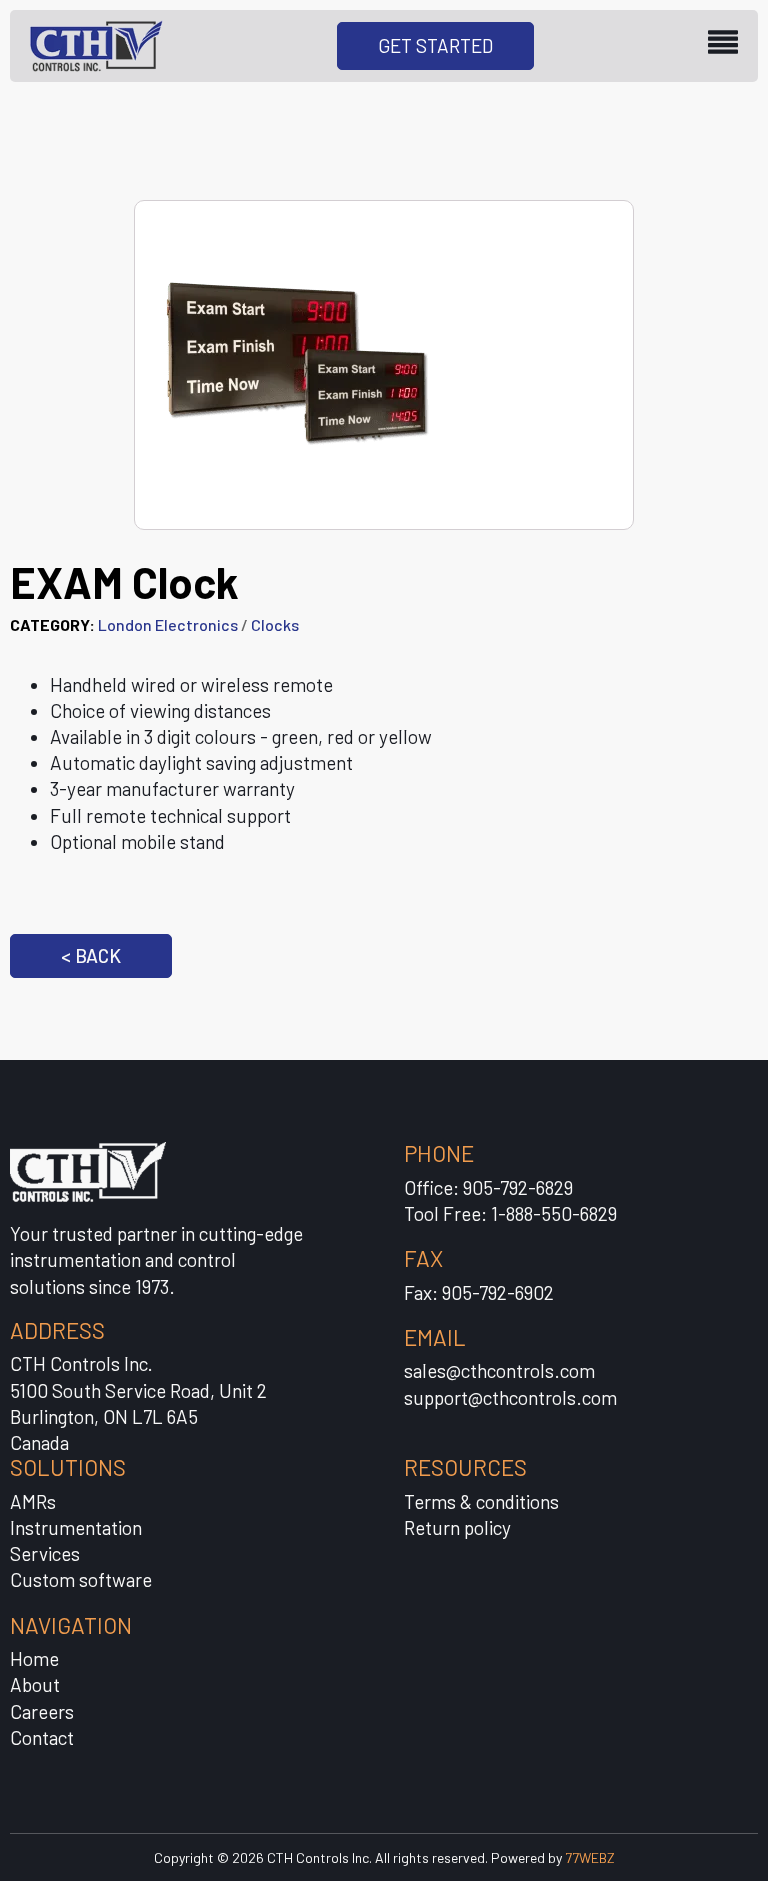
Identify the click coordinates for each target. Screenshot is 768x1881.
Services (45, 1553)
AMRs (33, 1501)
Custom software (81, 1579)
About (35, 1684)
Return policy (457, 1527)
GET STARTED (435, 45)
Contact (42, 1737)
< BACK (91, 955)
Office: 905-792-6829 (488, 1187)
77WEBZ (590, 1857)
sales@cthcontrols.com (499, 1370)
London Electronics (168, 624)
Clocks (275, 624)
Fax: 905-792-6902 (479, 1292)
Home (34, 1658)
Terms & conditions (481, 1501)
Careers (42, 1711)
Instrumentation (76, 1527)
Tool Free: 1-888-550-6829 (510, 1213)
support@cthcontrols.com (510, 1397)
